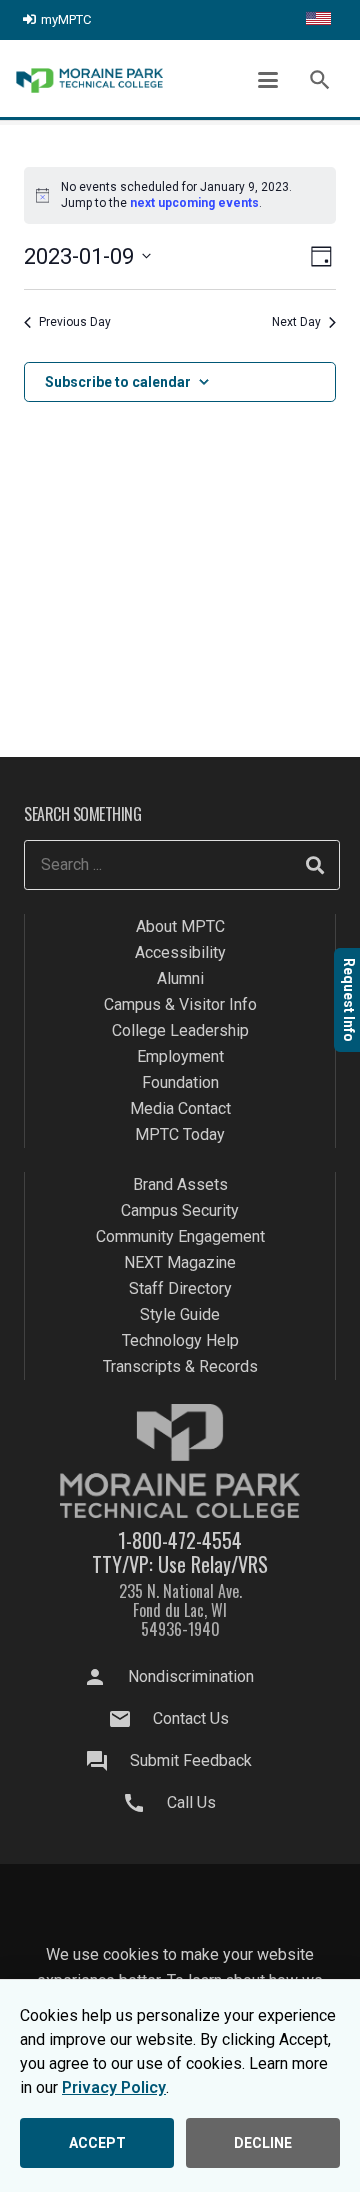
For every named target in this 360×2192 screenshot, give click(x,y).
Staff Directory (180, 1288)
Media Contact (180, 1108)
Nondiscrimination (191, 1676)
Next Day (296, 322)
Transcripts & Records (180, 1366)
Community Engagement (180, 1236)
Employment (180, 1056)
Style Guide (180, 1314)
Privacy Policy (114, 2087)
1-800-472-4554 (180, 1540)
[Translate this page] (318, 20)
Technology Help (180, 1340)
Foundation (180, 1082)
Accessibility (180, 952)
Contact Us (191, 1718)
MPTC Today (180, 1134)
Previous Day (75, 322)
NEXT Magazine (180, 1262)
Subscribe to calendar (118, 382)
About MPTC (180, 926)
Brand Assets (180, 1184)
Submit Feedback (191, 1760)
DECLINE (263, 2143)
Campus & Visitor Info (180, 1004)
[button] (268, 80)
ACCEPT (97, 2143)
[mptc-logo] (89, 80)
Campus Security (180, 1210)
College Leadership (180, 1030)
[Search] (315, 865)
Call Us (191, 1802)
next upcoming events (194, 203)
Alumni (180, 978)
